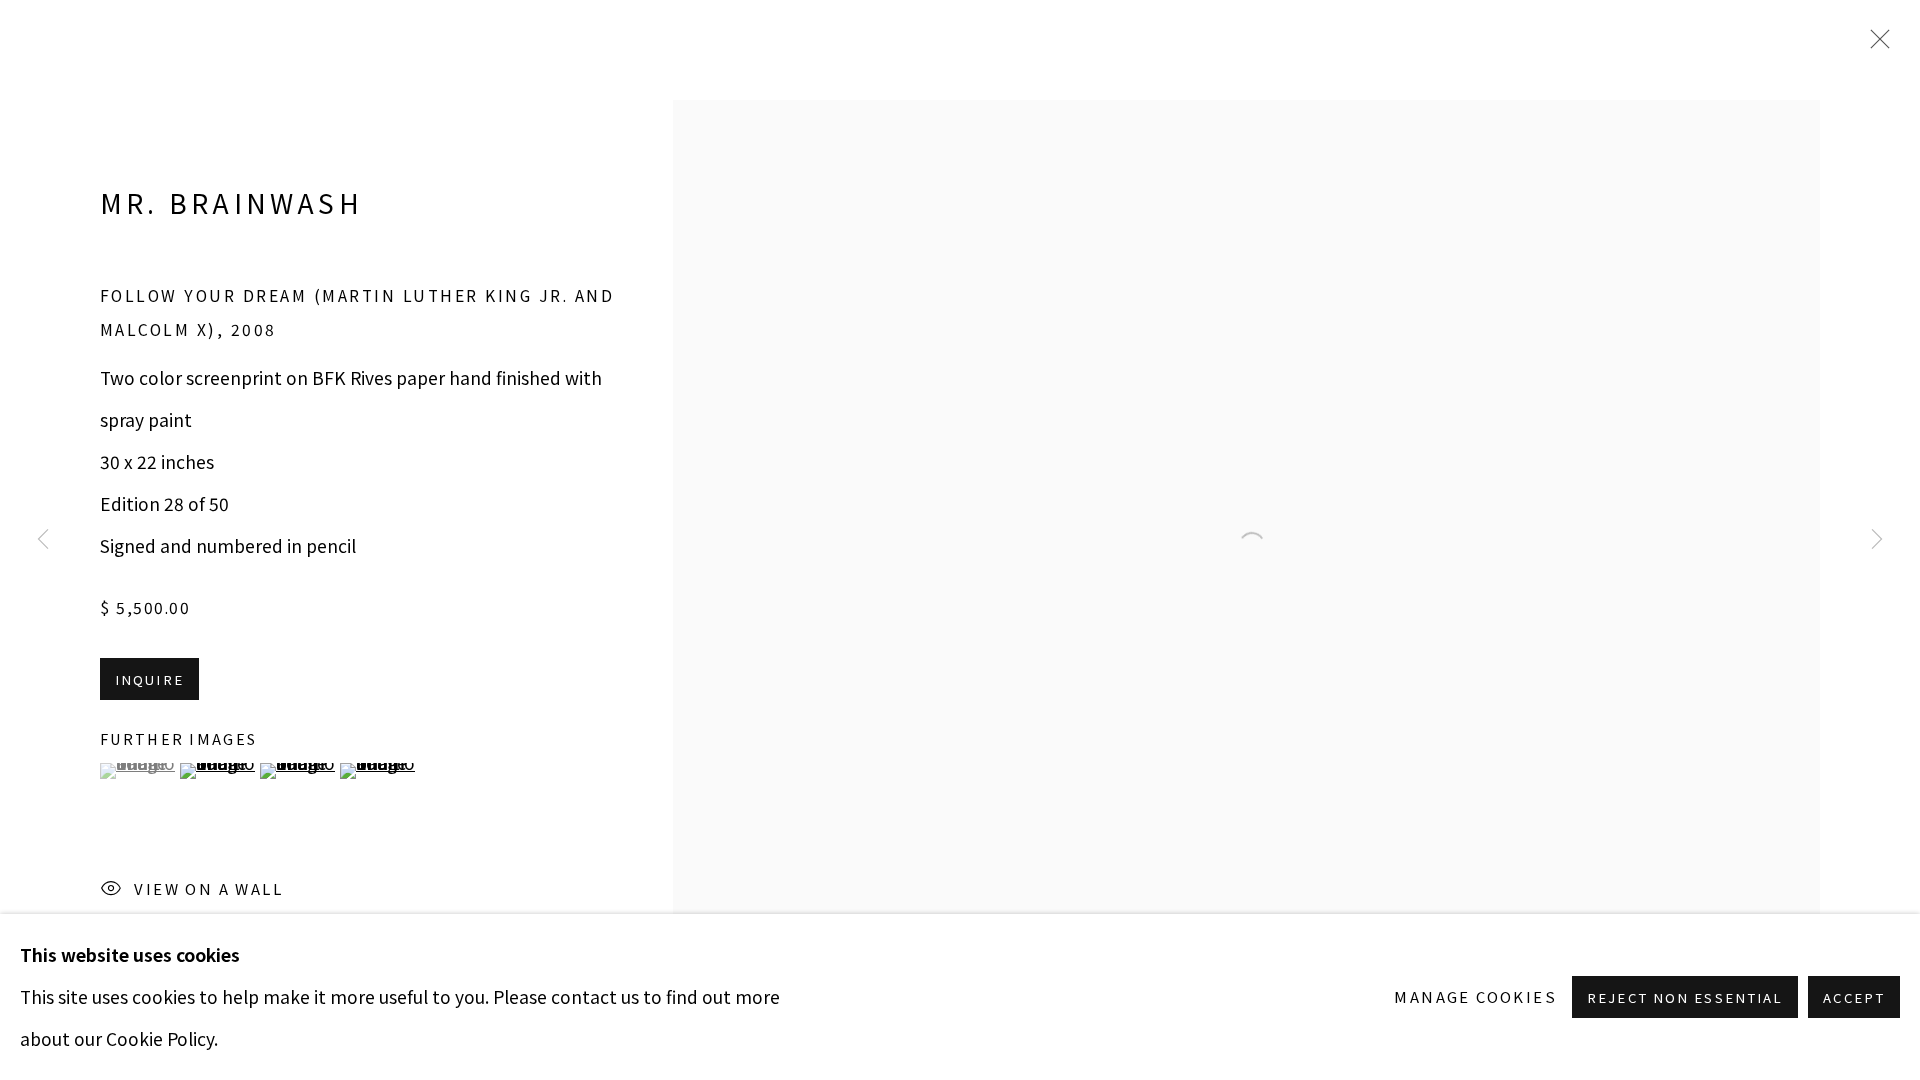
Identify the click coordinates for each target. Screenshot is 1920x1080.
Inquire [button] (149, 679)
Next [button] (1877, 540)
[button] (137, 771)
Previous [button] (43, 540)
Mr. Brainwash (231, 202)
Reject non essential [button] (1685, 997)
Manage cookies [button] (1475, 996)
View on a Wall (208, 887)
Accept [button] (1854, 997)
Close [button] (1875, 45)
